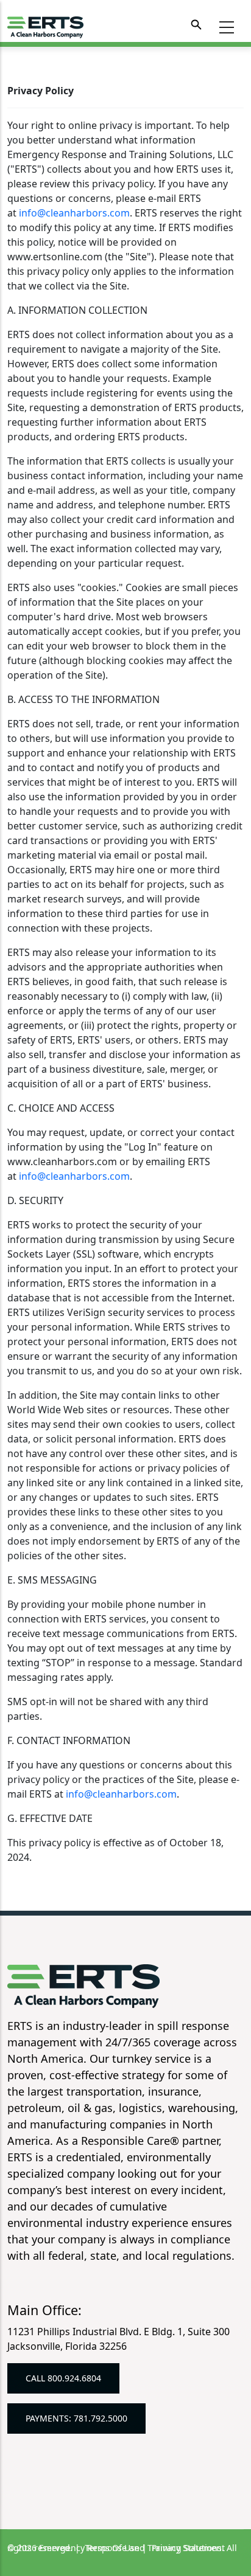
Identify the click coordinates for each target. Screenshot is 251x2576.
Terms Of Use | (117, 2548)
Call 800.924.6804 (63, 2378)
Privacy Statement (188, 2548)
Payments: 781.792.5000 (76, 2418)
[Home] (45, 25)
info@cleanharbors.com (74, 213)
